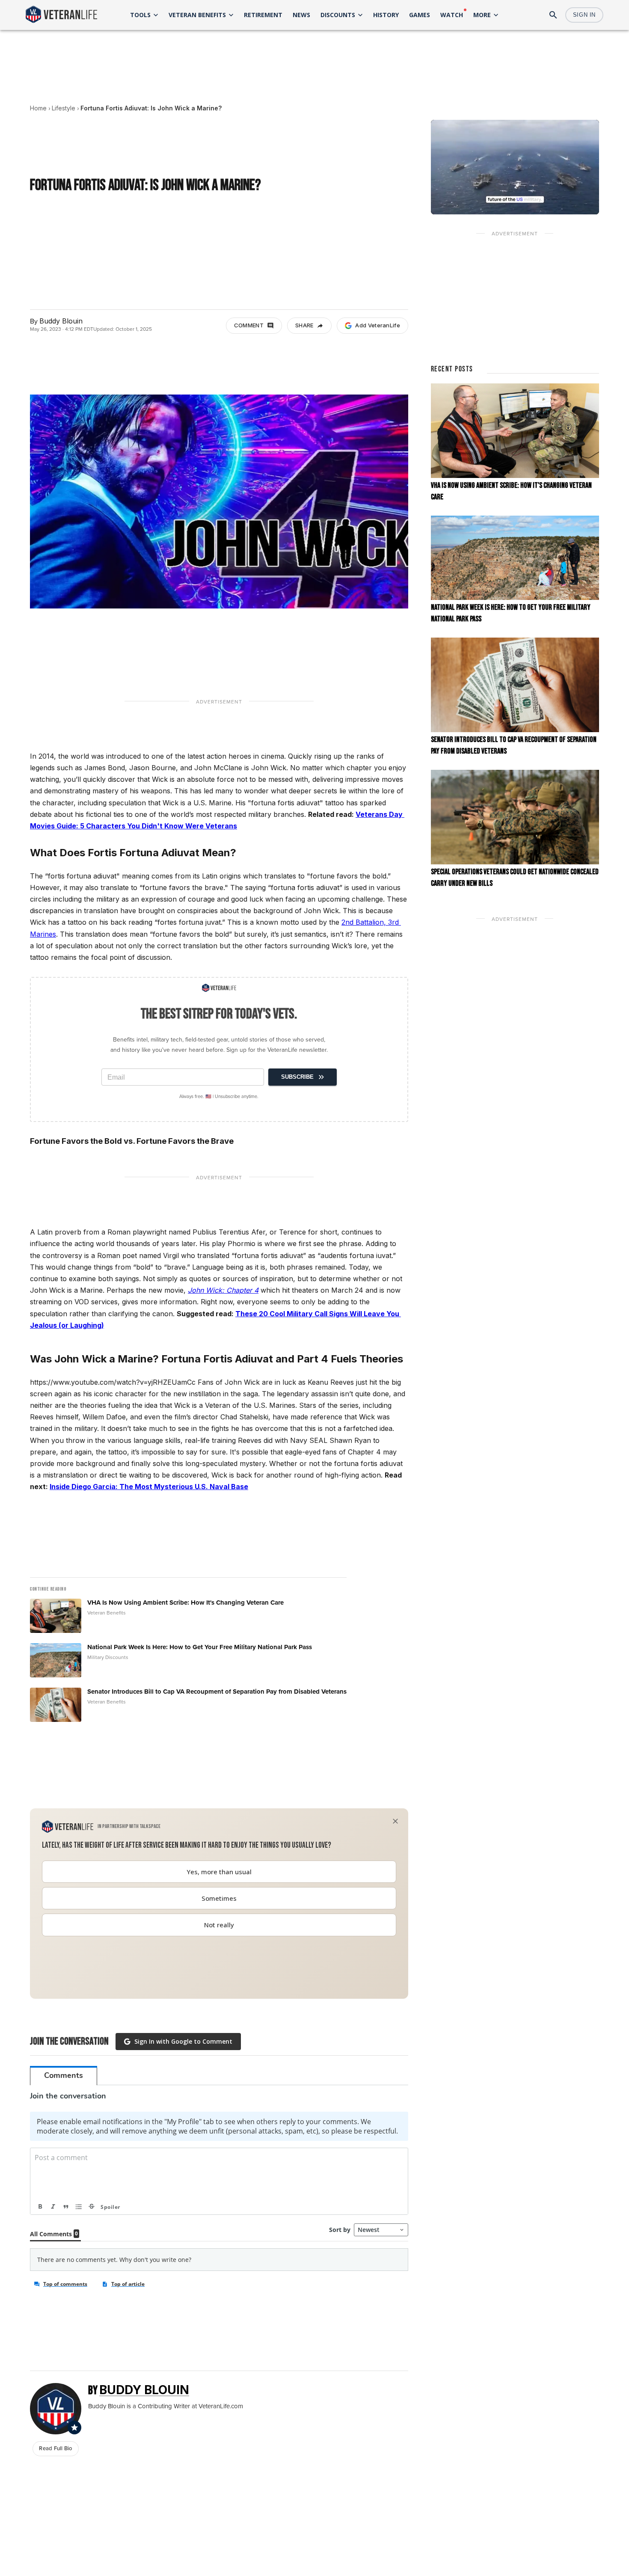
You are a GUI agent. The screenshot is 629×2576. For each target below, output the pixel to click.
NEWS (301, 15)
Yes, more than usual (219, 1872)
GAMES (420, 15)
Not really (219, 1925)
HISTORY (386, 15)
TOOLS (140, 15)
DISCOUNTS (338, 15)
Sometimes (219, 1898)
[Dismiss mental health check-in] (395, 1821)
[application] (515, 167)
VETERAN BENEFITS (197, 15)
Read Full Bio (55, 2448)
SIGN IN (584, 15)
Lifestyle (64, 108)
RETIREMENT (263, 15)
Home (38, 108)
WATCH (452, 15)
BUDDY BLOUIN (144, 2390)
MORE (482, 15)
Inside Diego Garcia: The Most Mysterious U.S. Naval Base (149, 1487)
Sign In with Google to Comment (183, 2041)
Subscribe (297, 1077)
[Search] (553, 15)
